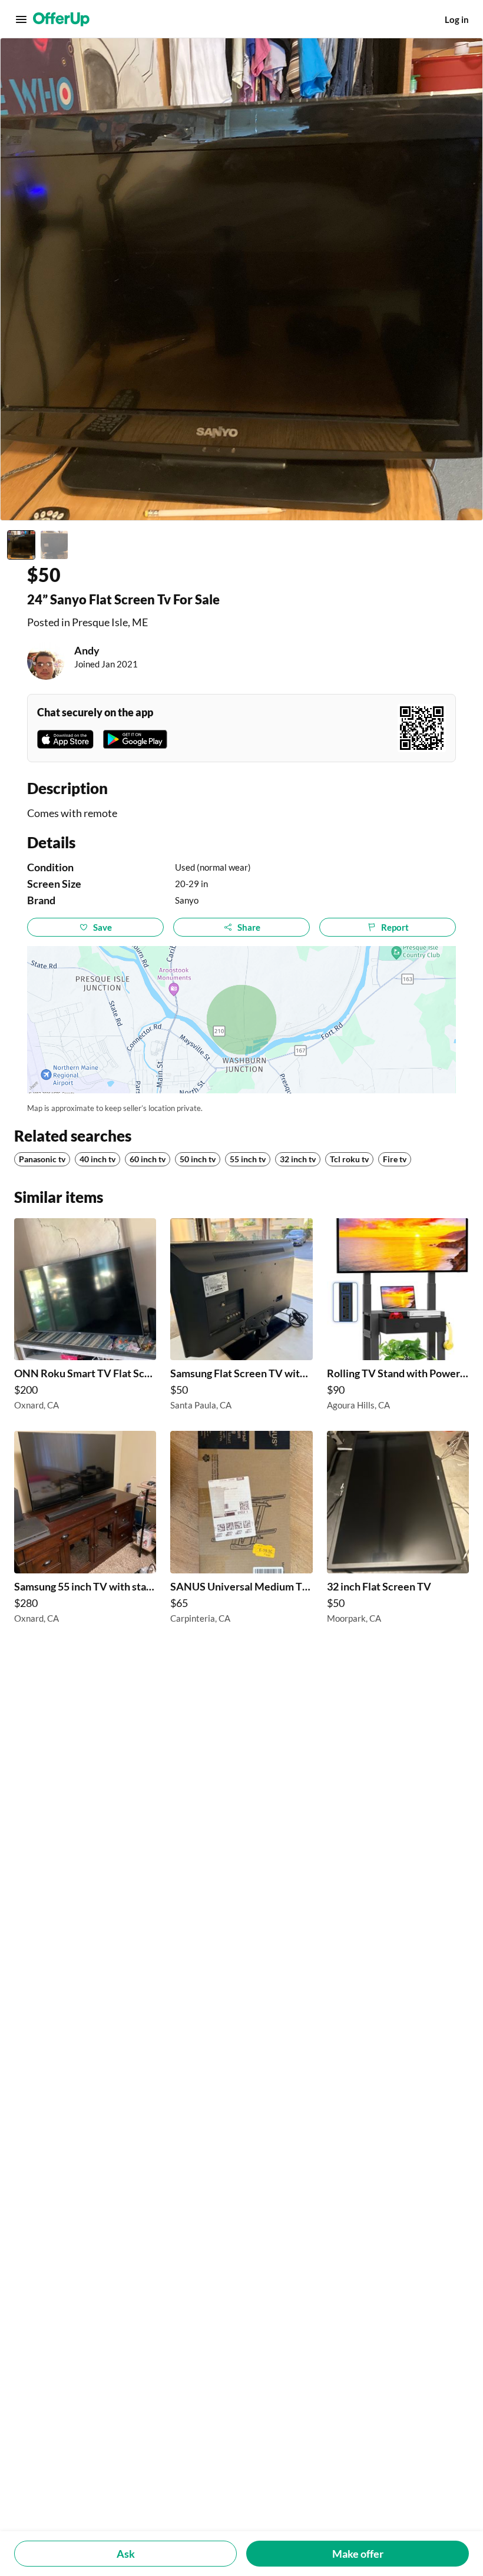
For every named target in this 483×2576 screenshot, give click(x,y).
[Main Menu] (21, 19)
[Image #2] (54, 545)
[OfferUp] (61, 19)
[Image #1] (21, 545)
